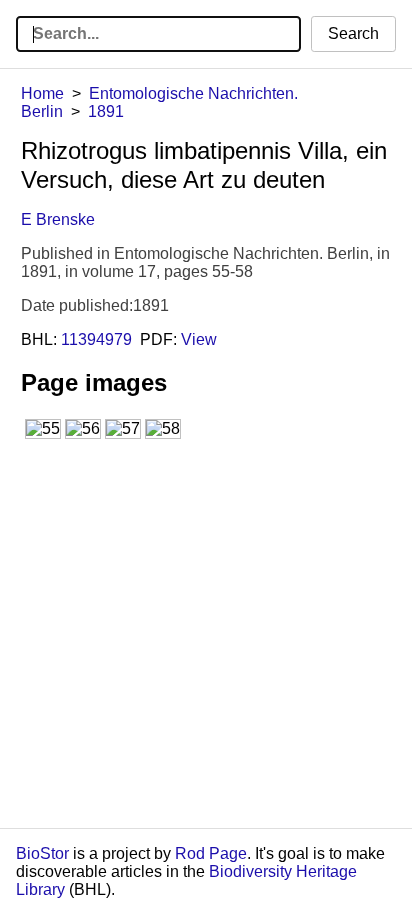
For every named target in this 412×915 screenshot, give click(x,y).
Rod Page (211, 853)
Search (353, 33)
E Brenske (58, 219)
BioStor (42, 853)
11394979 (96, 339)
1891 (106, 111)
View (199, 339)
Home (42, 93)
